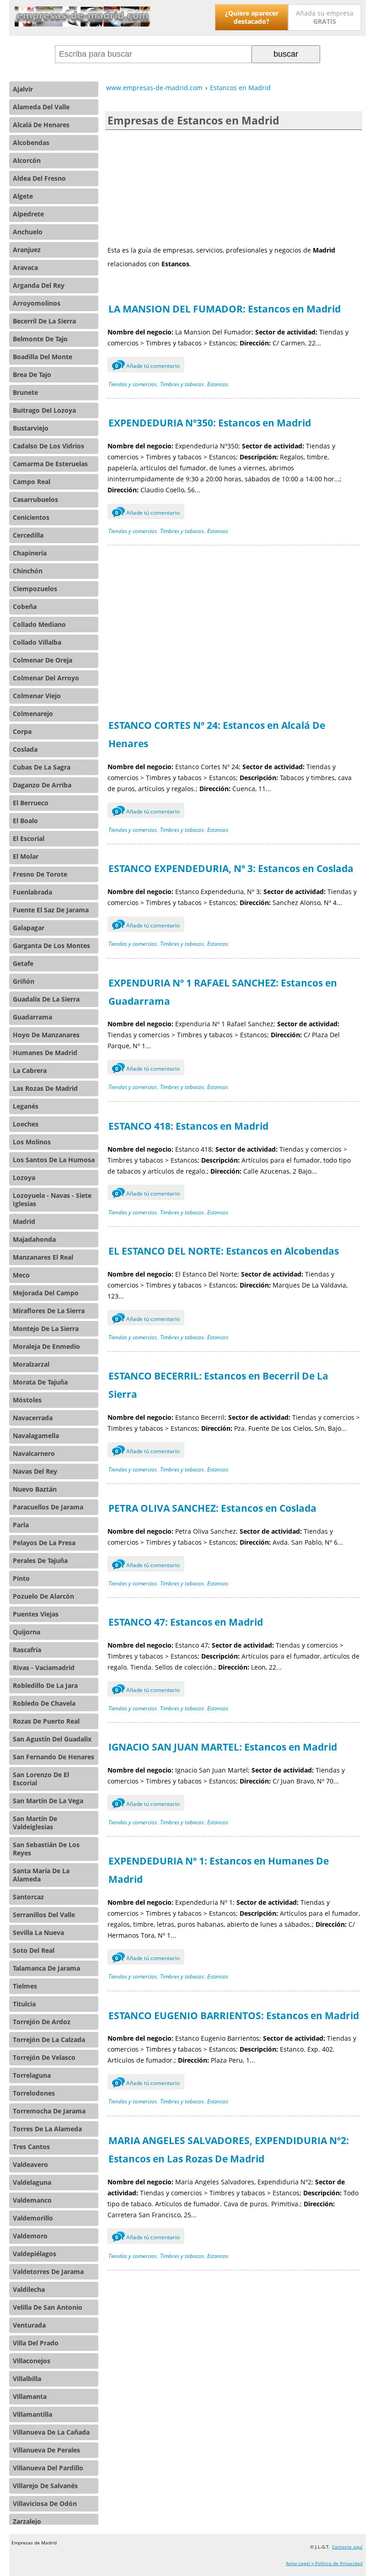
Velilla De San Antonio (48, 2307)
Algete (23, 196)
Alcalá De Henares (41, 125)
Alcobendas (31, 143)
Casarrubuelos (35, 499)
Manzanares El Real (43, 1257)
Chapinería (30, 553)
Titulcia (24, 2004)
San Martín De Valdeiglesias (35, 1823)
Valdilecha (29, 2289)
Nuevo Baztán (35, 1489)
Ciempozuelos (35, 589)
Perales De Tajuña (40, 1560)
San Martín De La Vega (48, 1801)
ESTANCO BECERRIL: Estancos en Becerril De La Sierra (218, 1385)
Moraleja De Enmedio (46, 1346)
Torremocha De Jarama (49, 2111)
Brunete (25, 392)
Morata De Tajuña (40, 1382)
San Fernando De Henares (54, 1757)
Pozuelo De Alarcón (43, 1596)
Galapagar (29, 928)
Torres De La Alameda (47, 2129)
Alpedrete (28, 214)
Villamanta (30, 2396)
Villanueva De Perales (46, 2450)
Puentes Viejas (36, 1614)
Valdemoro (30, 2236)
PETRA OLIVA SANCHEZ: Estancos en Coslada (212, 1508)
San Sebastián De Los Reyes (46, 1849)
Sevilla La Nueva (38, 1932)
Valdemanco (32, 2200)
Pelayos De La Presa (44, 1543)
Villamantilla (32, 2414)
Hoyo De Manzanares (46, 1035)
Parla (21, 1525)
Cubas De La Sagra (42, 767)
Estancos (218, 384)
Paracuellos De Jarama (48, 1507)
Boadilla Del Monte (43, 357)
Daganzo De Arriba (42, 785)
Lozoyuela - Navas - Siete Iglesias (52, 1199)
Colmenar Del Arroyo (46, 678)
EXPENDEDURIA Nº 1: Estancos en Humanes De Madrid (219, 1870)
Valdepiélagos (35, 2254)
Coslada (25, 749)
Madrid (24, 1221)
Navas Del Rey (35, 1471)
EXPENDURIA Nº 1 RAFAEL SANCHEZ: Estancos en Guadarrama (223, 992)
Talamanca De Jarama (46, 1968)
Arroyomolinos (37, 303)
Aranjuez (27, 250)
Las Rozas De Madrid (45, 1088)
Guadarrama (32, 1017)
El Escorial (29, 838)
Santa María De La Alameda (41, 1875)
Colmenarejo (33, 714)
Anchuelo (28, 232)
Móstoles (27, 1400)
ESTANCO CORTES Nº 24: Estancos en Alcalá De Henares (217, 734)
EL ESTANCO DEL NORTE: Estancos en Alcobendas (224, 1251)
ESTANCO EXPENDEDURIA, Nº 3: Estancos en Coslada (231, 868)
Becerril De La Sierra (44, 321)
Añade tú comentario (147, 366)
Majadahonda (34, 1239)
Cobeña (25, 606)
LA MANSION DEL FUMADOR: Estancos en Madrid (225, 309)
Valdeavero (30, 2164)
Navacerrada (33, 1418)
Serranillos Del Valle (44, 1915)
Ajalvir (23, 89)
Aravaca (25, 267)
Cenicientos (31, 517)
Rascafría (27, 1650)
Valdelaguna (32, 2182)
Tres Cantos (31, 2147)
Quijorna (27, 1632)
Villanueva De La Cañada (51, 2432)
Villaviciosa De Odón (45, 2503)
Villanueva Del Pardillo (48, 2468)
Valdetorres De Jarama (48, 2272)
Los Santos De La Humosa (54, 1160)
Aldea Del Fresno (39, 178)
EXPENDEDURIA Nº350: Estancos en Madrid (210, 423)
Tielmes (25, 1986)
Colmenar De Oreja (43, 660)
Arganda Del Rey (39, 285)
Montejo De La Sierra (46, 1328)
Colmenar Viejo (37, 696)
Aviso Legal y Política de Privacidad (324, 2563)
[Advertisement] (234, 187)
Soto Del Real (34, 1950)
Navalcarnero (34, 1453)
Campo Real (32, 482)
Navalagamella (36, 1436)
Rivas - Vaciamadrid (44, 1668)
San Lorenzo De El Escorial (41, 1779)
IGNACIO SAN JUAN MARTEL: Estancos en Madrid (223, 1747)
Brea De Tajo (32, 375)
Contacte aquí (347, 2547)
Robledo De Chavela (44, 1703)
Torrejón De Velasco (44, 2057)
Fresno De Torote (40, 874)
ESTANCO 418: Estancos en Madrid (188, 1126)
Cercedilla (28, 535)
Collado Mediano (39, 624)
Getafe (23, 963)
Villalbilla (27, 2379)
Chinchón (28, 571)
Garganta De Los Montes (51, 946)
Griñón (24, 981)
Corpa (22, 731)
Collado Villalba (37, 642)
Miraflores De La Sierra (49, 1311)
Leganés (26, 1106)
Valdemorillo (33, 2218)
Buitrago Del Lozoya (44, 410)
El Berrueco (31, 803)
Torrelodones (34, 2093)
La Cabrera (30, 1070)
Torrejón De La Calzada (49, 2040)
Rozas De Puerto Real (46, 1721)
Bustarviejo (31, 428)
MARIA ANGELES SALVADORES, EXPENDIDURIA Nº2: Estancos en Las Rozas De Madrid (229, 2150)
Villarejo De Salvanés (45, 2486)
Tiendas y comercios (133, 384)
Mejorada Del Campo (46, 1293)
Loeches (26, 1124)
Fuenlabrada (32, 892)
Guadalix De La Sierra (46, 999)
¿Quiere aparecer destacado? (252, 17)
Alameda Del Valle (41, 107)
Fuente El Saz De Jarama (51, 910)
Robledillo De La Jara (45, 1685)
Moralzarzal (31, 1364)
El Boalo (25, 821)
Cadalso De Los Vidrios (48, 446)
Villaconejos (32, 2361)
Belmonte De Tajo (40, 339)
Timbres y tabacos (182, 384)
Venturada (29, 2325)
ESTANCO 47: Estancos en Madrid (186, 1622)
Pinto (21, 1578)
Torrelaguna (32, 2075)
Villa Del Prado (36, 2343)
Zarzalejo (27, 2521)
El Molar (26, 856)
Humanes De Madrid (45, 1053)
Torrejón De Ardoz (42, 2022)
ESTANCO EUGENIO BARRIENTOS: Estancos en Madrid (234, 2016)
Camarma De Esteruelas (50, 464)
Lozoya (24, 1178)
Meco (21, 1275)
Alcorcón (27, 160)
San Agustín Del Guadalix (52, 1739)
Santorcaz (28, 1897)
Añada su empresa (325, 17)
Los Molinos (32, 1142)
